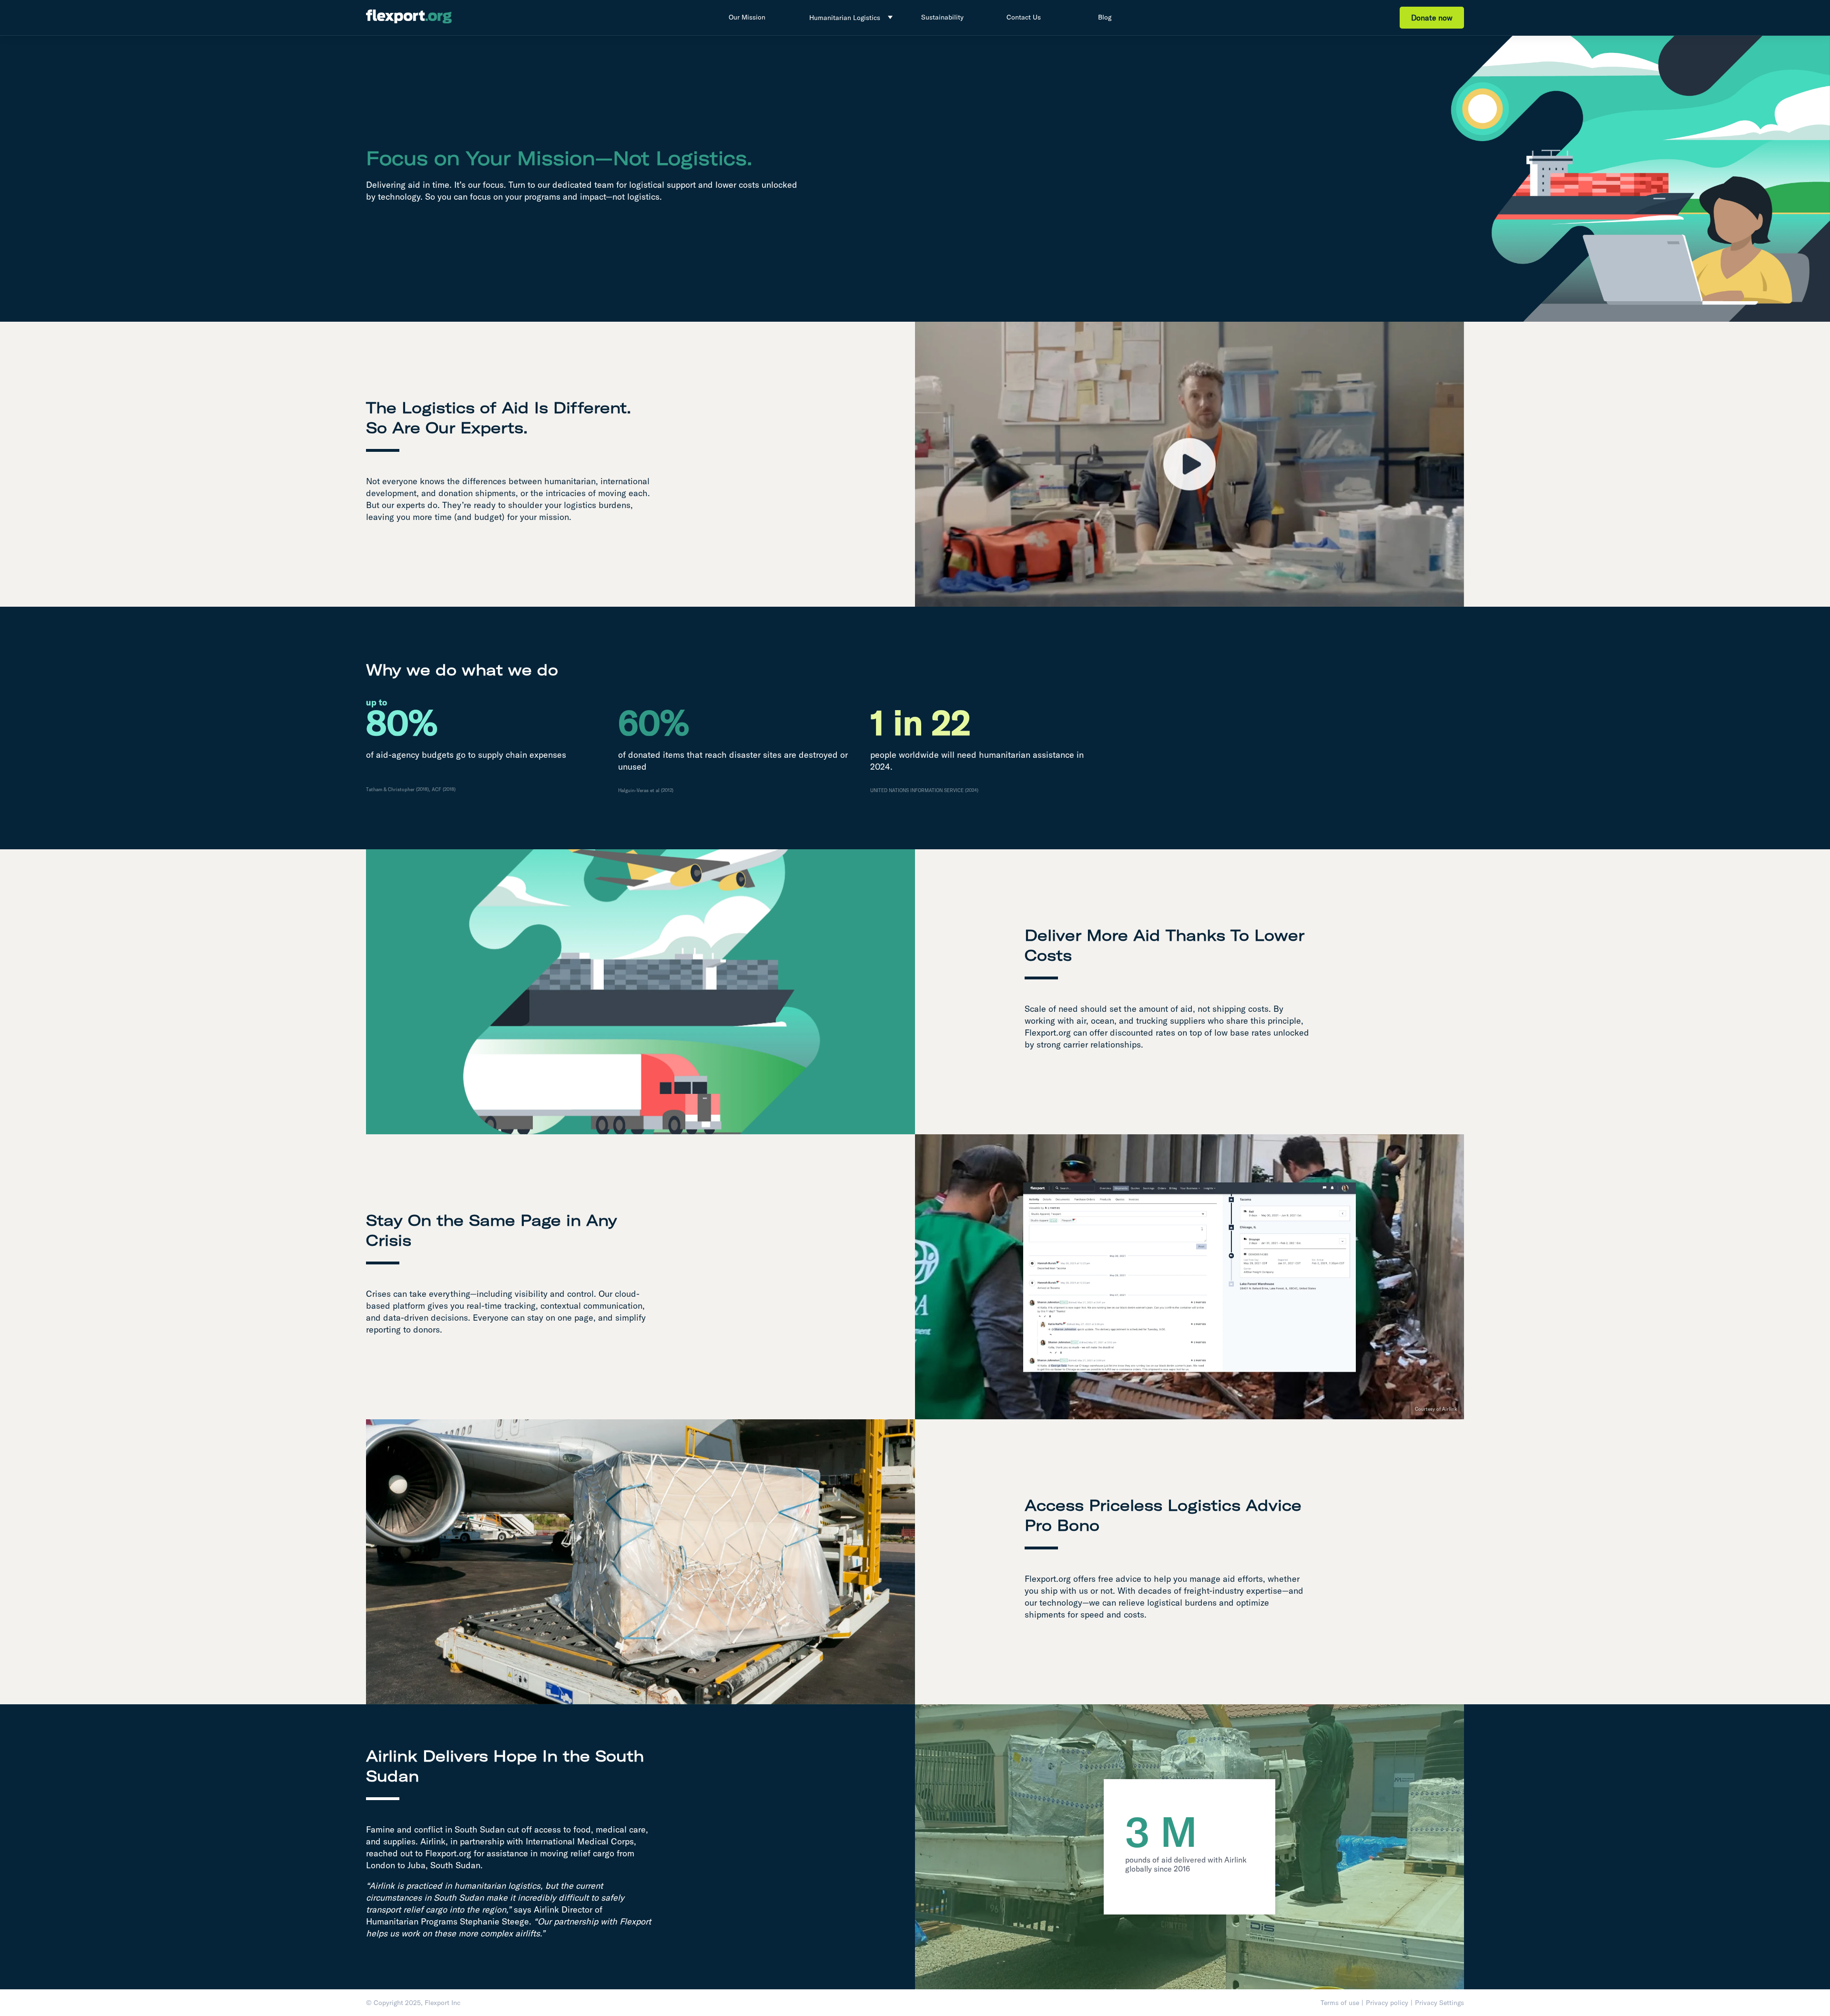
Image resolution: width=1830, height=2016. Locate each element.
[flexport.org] (409, 18)
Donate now (1432, 18)
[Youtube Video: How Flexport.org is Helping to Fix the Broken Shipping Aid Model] (1189, 464)
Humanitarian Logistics (845, 18)
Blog (1105, 17)
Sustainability (942, 17)
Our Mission (747, 17)
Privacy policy (1387, 2003)
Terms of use (1340, 2003)
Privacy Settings (1439, 2003)
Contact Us (1024, 17)
